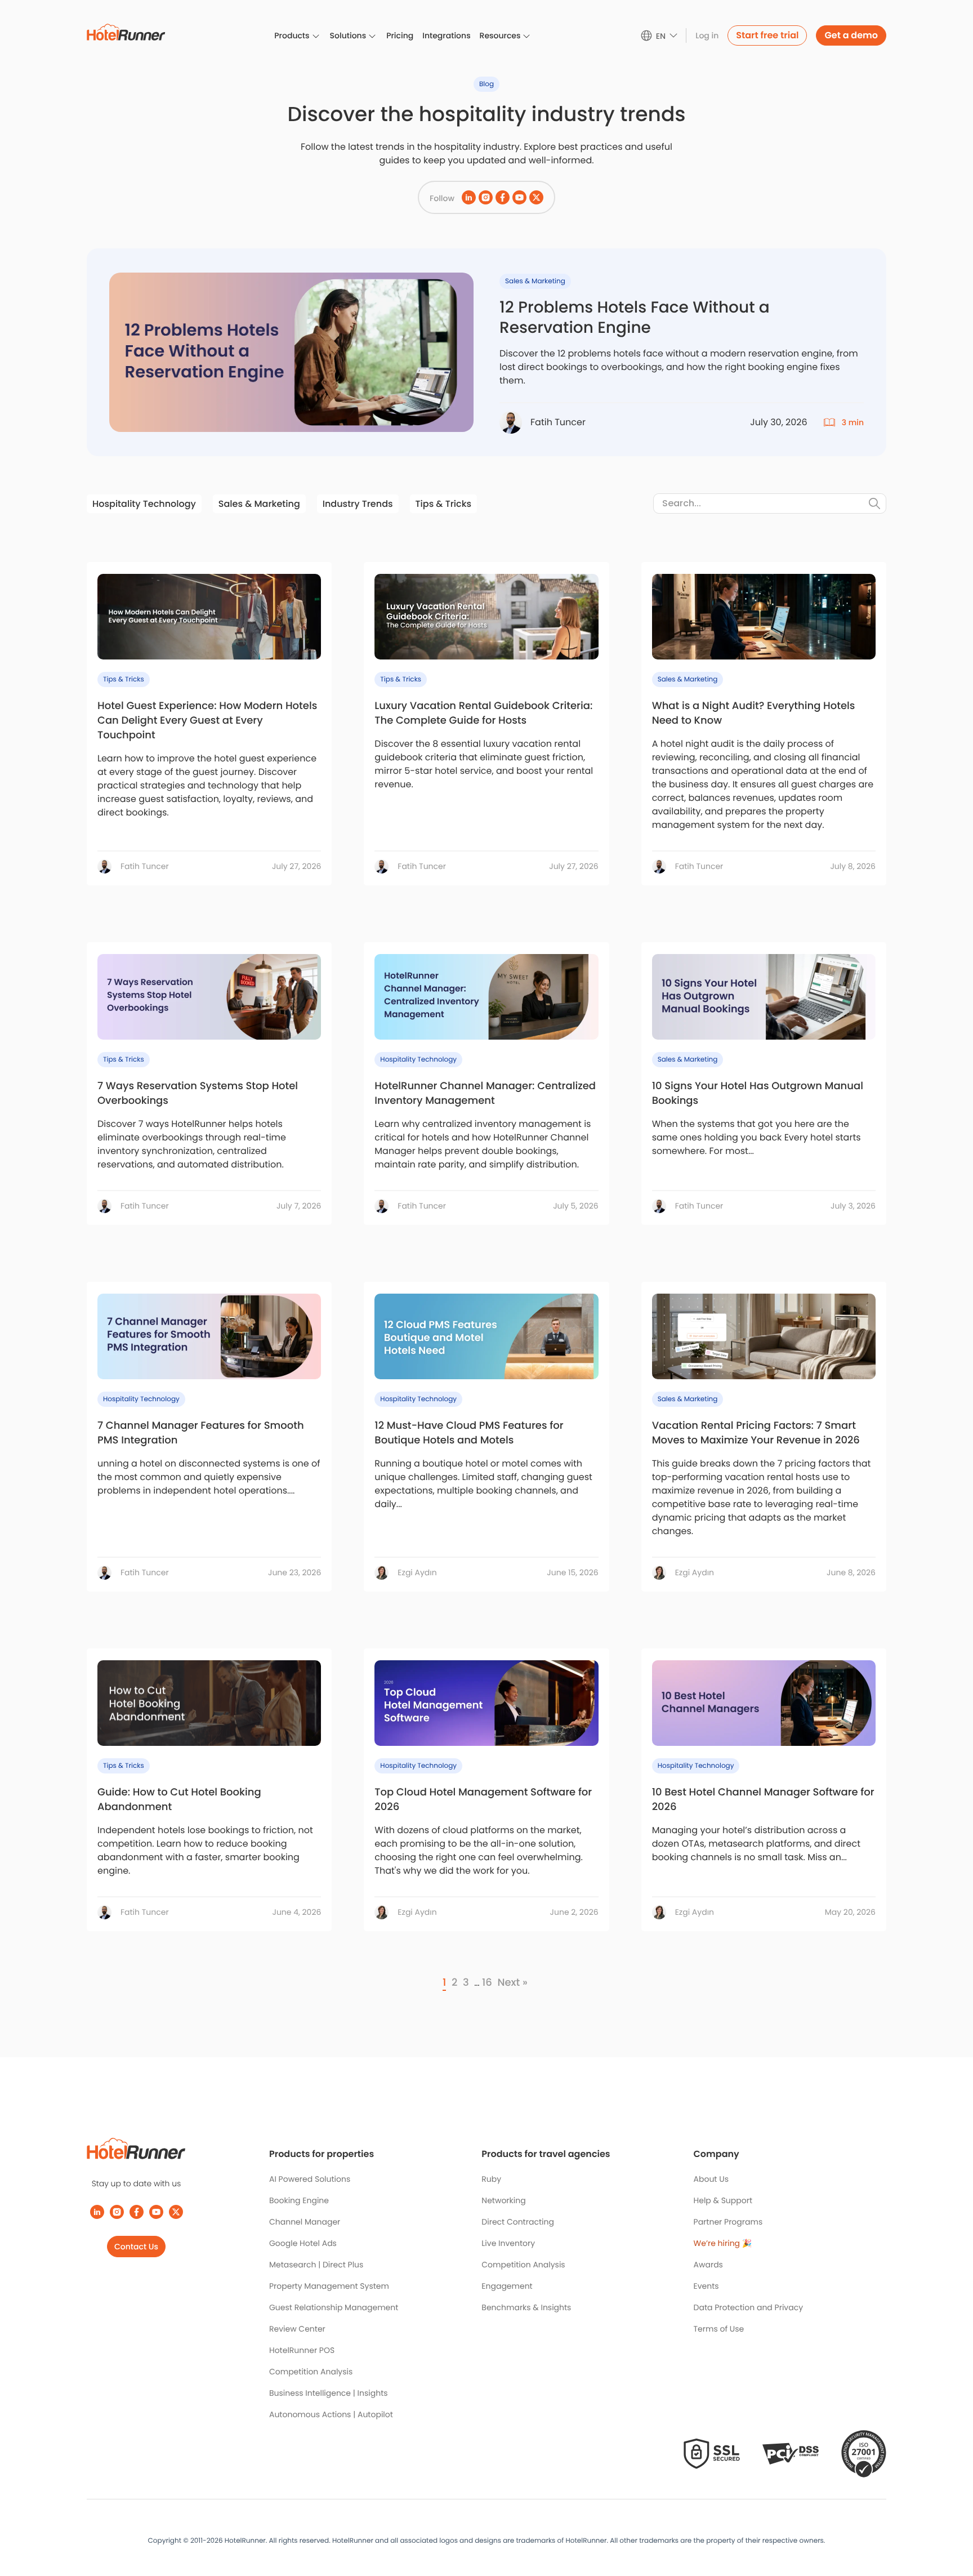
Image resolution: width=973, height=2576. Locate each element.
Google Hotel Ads (303, 2243)
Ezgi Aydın (417, 1572)
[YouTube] (156, 2212)
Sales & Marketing (259, 504)
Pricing (400, 35)
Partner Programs (728, 2222)
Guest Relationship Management (334, 2307)
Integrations (446, 35)
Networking (503, 2200)
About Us (711, 2179)
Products (292, 35)
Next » (512, 1983)
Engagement (507, 2286)
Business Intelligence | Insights (329, 2393)
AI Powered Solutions (310, 2179)
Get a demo (851, 35)
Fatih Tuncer (145, 866)
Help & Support (723, 2200)
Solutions (348, 35)
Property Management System (329, 2286)
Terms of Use (719, 2329)
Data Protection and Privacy (749, 2307)
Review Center (297, 2329)
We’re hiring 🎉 (723, 2243)
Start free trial (767, 35)
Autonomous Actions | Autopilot (331, 2414)
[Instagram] (117, 2212)
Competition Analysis (311, 2372)
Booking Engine (299, 2200)
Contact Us (136, 2247)
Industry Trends (358, 504)
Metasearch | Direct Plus (316, 2265)
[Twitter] (176, 2212)
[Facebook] (137, 2212)
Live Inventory (508, 2243)
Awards (708, 2265)
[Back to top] (952, 2524)
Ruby (491, 2179)
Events (706, 2286)
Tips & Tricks (444, 504)
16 (487, 1983)
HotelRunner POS (302, 2350)
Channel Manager (305, 2222)
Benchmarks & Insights (526, 2307)
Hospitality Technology (144, 504)
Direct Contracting (518, 2222)
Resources (500, 35)
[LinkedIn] (97, 2212)
